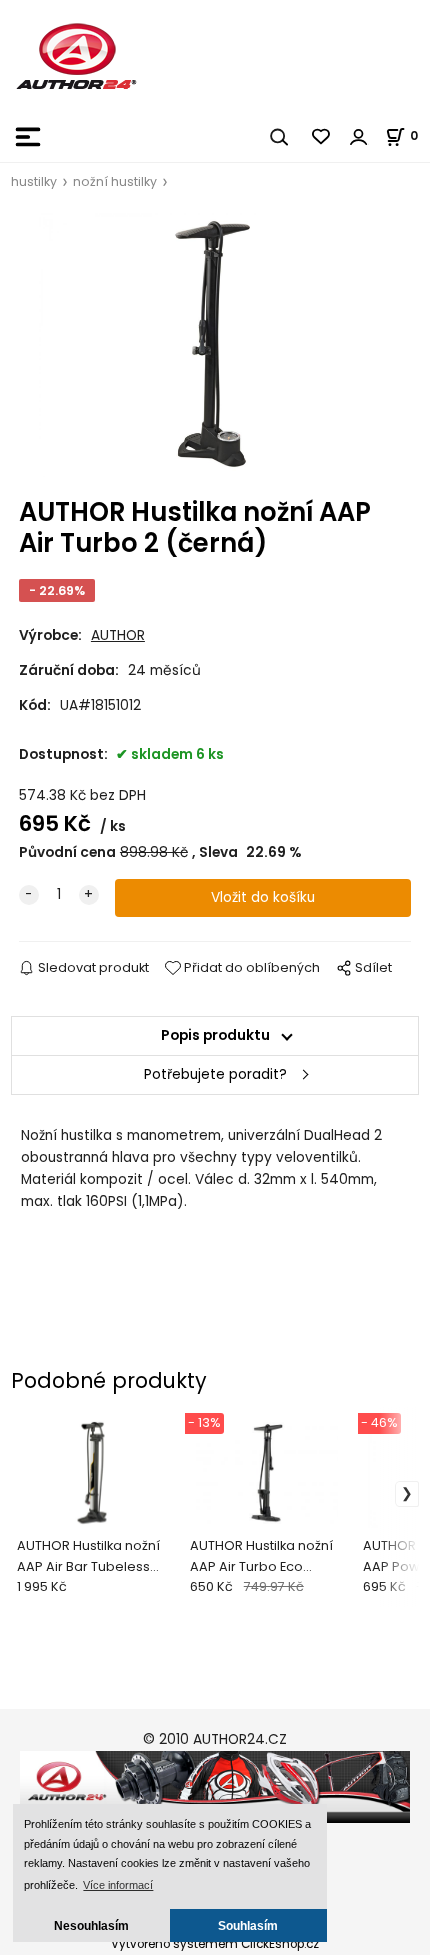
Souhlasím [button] (248, 1925)
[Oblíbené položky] (322, 137)
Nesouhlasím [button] (91, 1925)
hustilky (34, 181)
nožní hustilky (115, 181)
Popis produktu (215, 1035)
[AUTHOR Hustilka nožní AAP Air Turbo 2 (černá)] (215, 345)
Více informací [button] (118, 1885)
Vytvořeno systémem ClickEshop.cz (215, 1944)
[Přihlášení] (359, 137)
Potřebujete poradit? (215, 1074)
